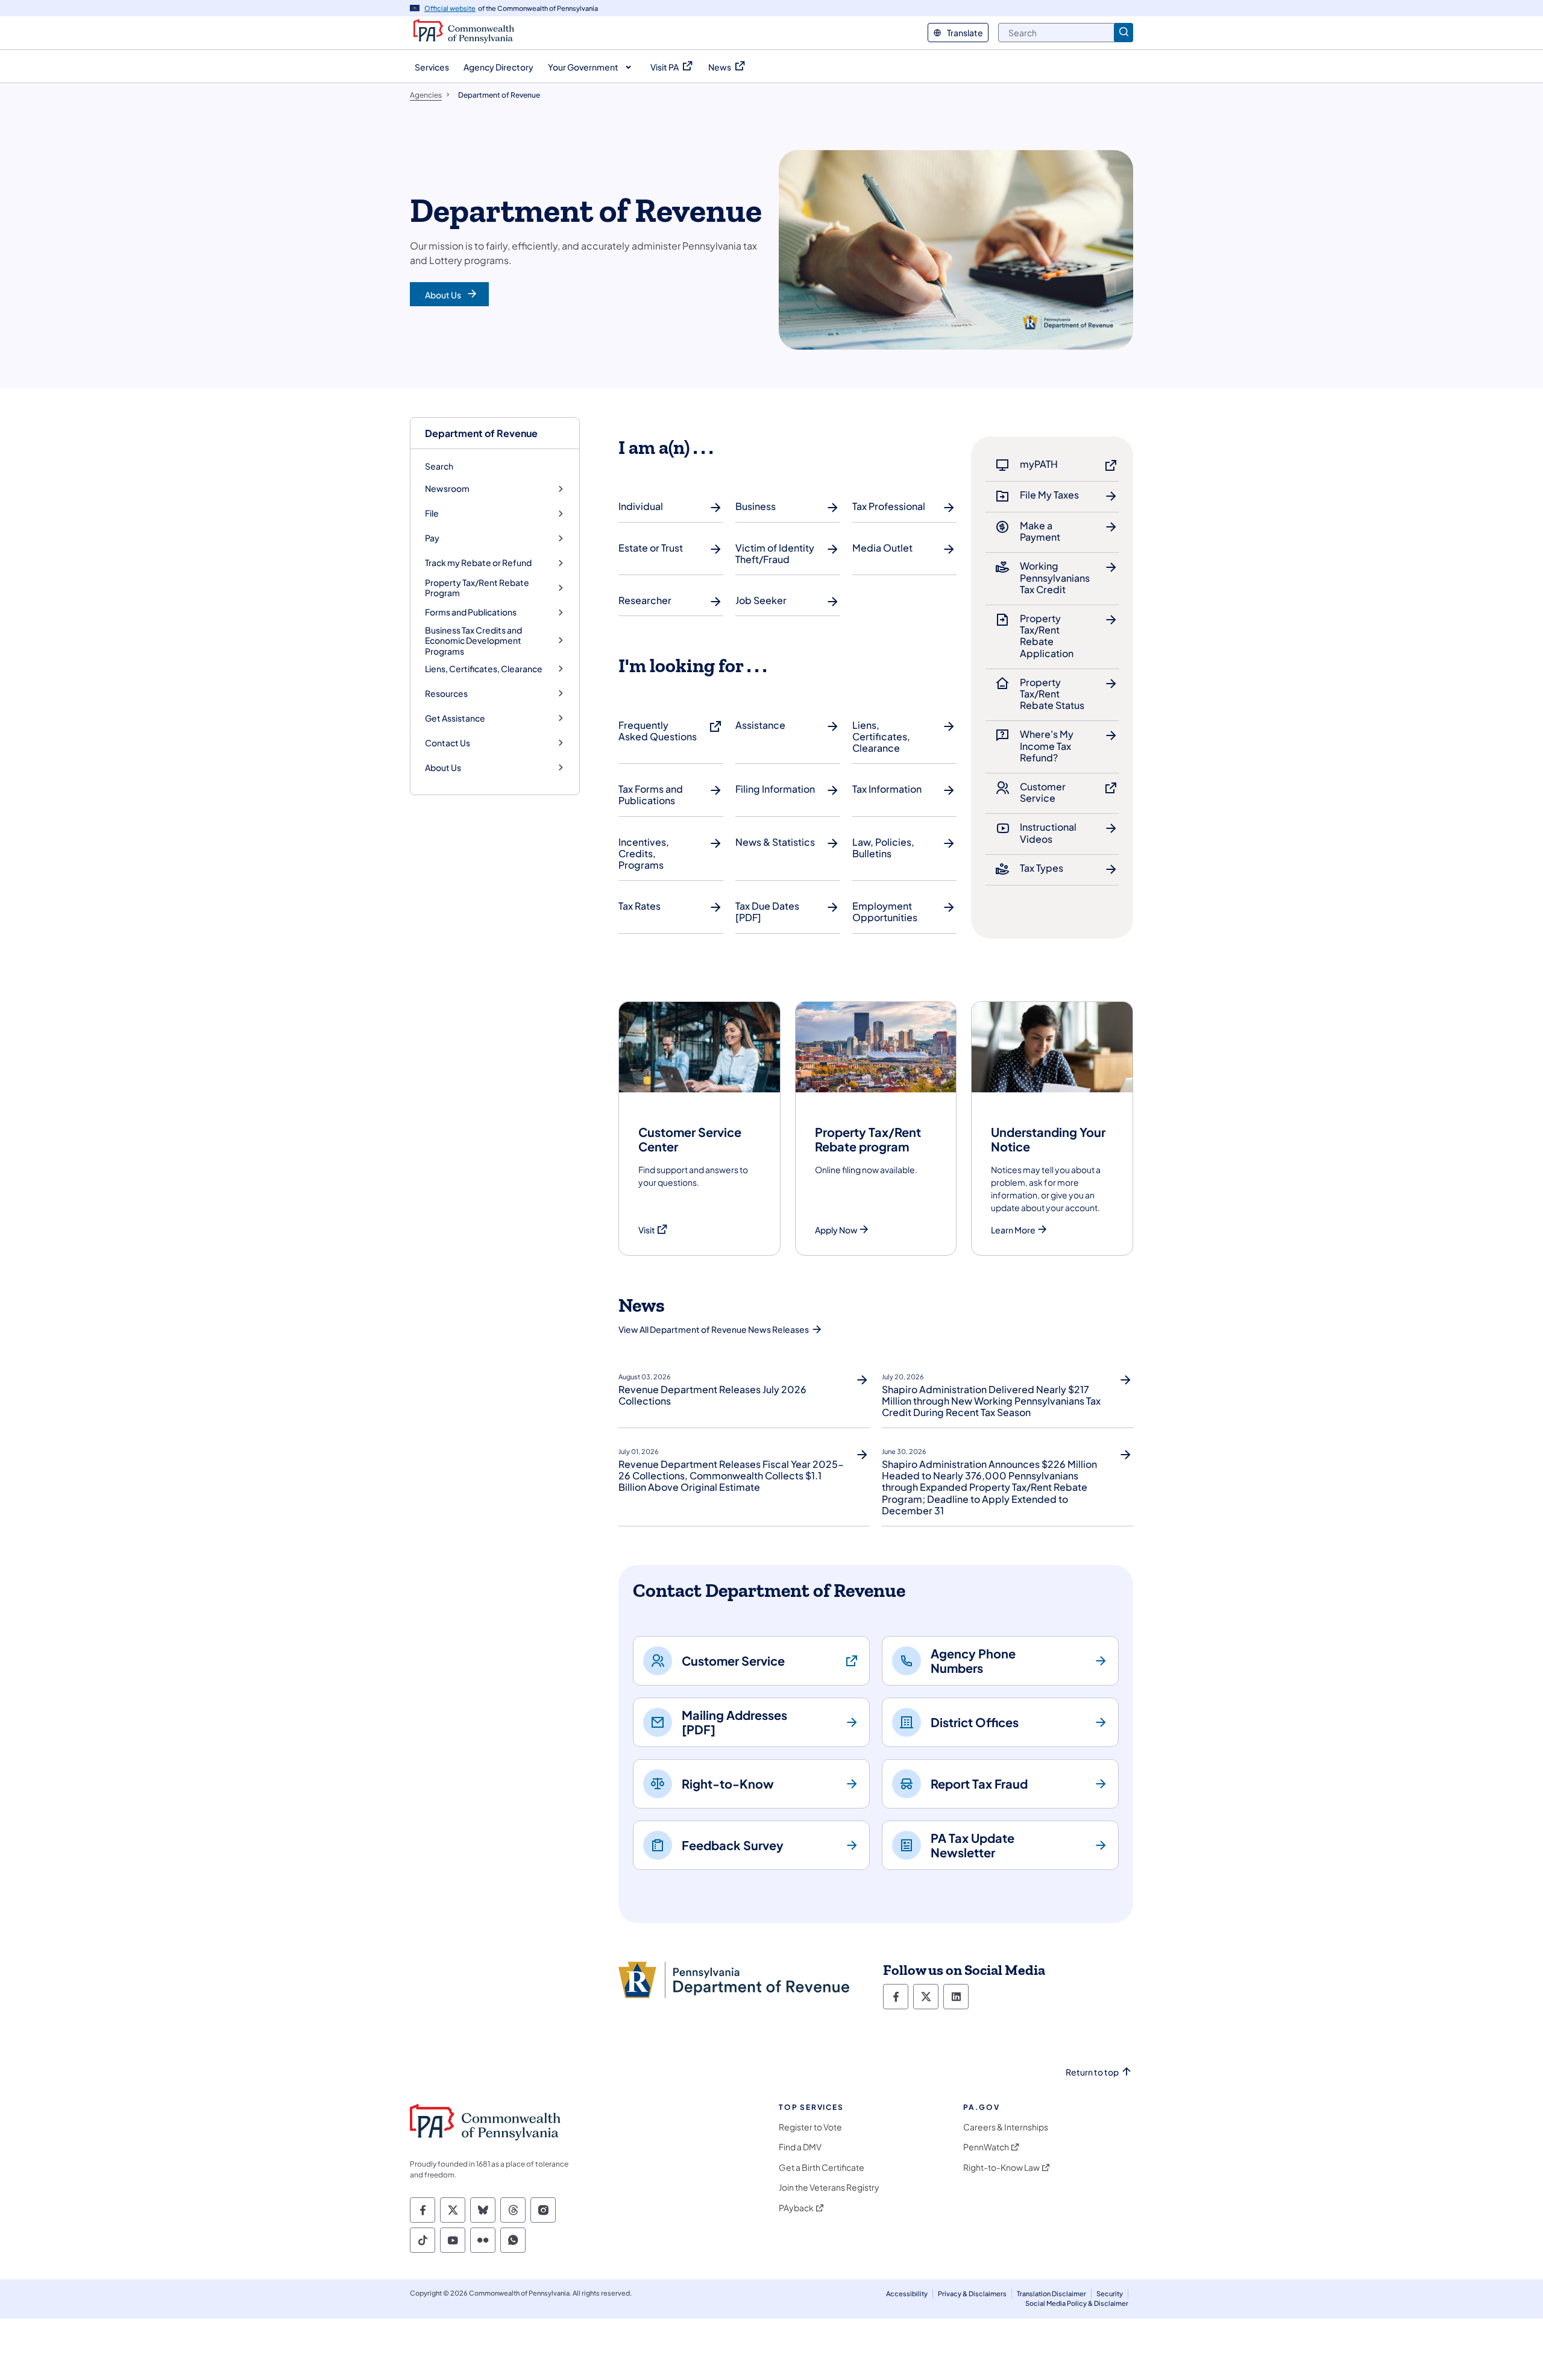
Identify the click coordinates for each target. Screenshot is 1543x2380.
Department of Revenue (481, 433)
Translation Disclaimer (1051, 2293)
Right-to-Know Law (1001, 2167)
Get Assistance (455, 718)
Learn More (1013, 1230)
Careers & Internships (1006, 2127)
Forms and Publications (471, 612)
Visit (653, 1230)
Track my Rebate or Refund (478, 563)
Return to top (1092, 2072)
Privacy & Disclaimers (972, 2293)
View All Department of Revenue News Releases (714, 1329)
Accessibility (907, 2293)
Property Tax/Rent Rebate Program (477, 588)
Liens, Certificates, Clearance (484, 669)
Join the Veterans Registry (829, 2187)
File (432, 513)
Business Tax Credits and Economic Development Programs (473, 641)
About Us (443, 768)
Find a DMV (800, 2147)
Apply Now (836, 1230)
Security (1110, 2293)
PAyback (796, 2208)
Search (439, 466)
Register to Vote (810, 2127)
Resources (446, 694)
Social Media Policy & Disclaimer (1077, 2303)
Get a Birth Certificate (822, 2167)
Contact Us (448, 743)
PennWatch (986, 2147)
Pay (432, 538)
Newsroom (447, 489)
